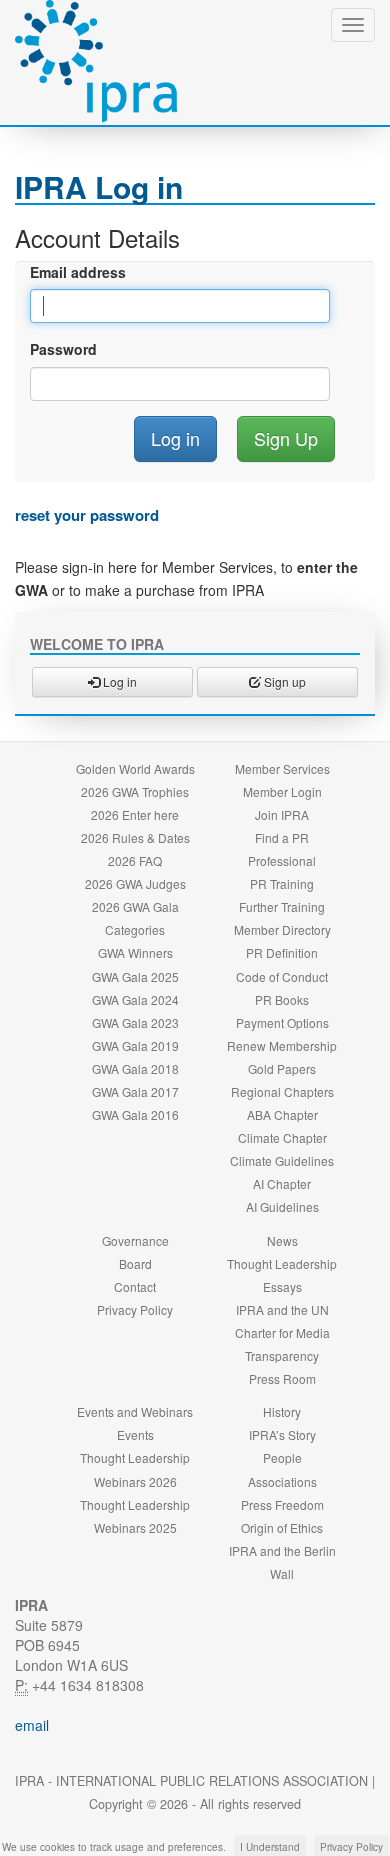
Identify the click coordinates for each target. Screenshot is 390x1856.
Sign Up (286, 438)
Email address (78, 272)
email (32, 1725)
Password (63, 349)
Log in (118, 681)
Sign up (283, 681)
